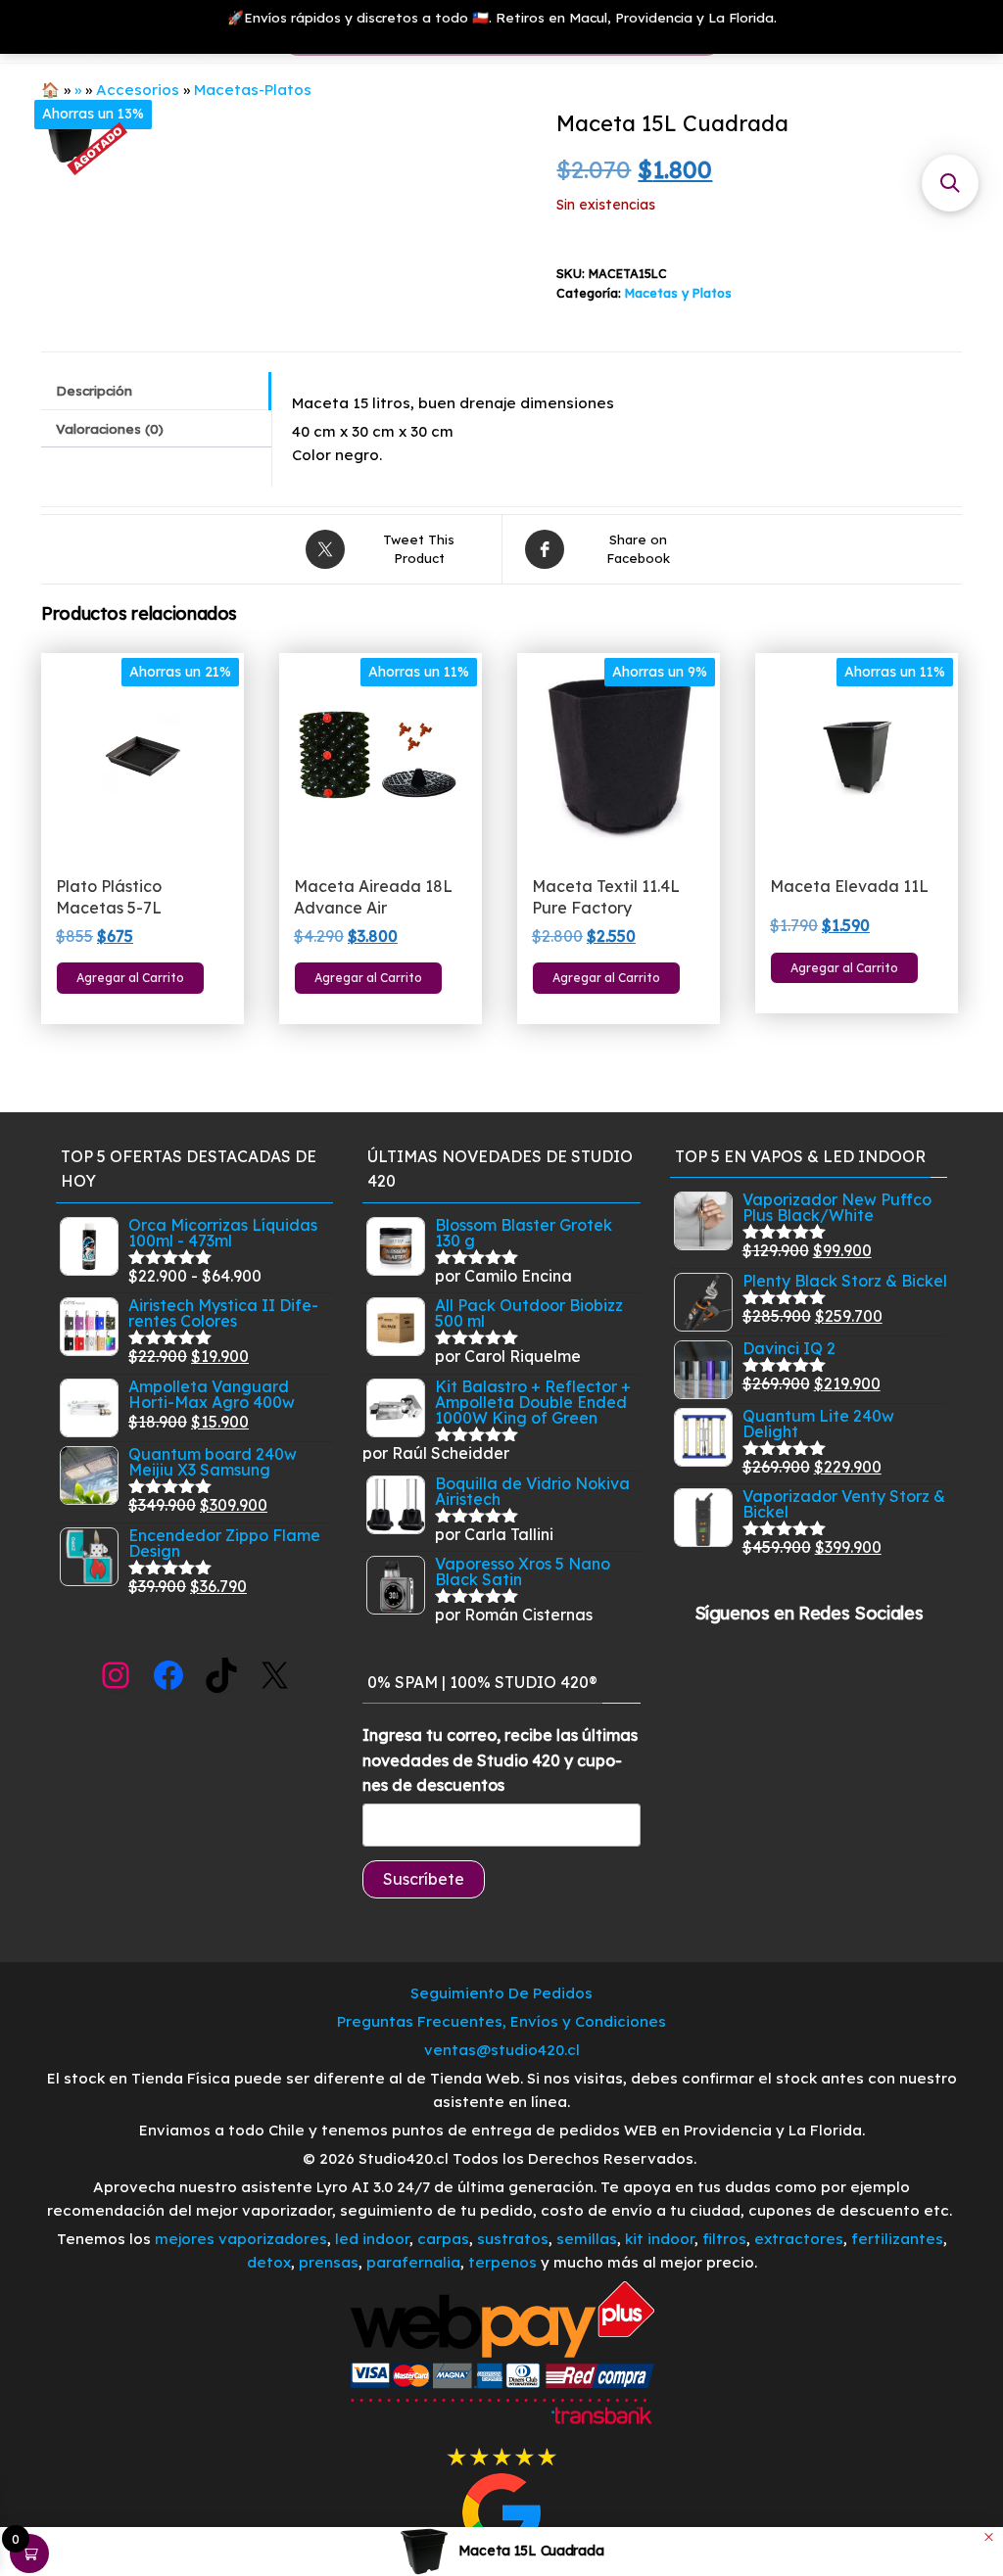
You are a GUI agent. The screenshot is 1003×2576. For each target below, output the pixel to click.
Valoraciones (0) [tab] (110, 428)
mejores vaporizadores (241, 2239)
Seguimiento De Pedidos (501, 1993)
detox (269, 2262)
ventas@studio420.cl (502, 2050)
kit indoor (660, 2239)
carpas (443, 2239)
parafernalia (413, 2262)
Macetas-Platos (253, 90)
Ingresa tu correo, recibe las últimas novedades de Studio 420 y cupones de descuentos (500, 1760)
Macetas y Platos (678, 293)
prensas (329, 2262)
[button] (950, 183)
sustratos (513, 2239)
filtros (724, 2239)
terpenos (501, 2262)
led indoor (372, 2239)
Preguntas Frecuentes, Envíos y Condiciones (501, 2021)
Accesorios (138, 90)
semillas (587, 2239)
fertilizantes (897, 2239)
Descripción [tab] (94, 390)
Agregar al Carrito (130, 978)
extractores (799, 2239)
